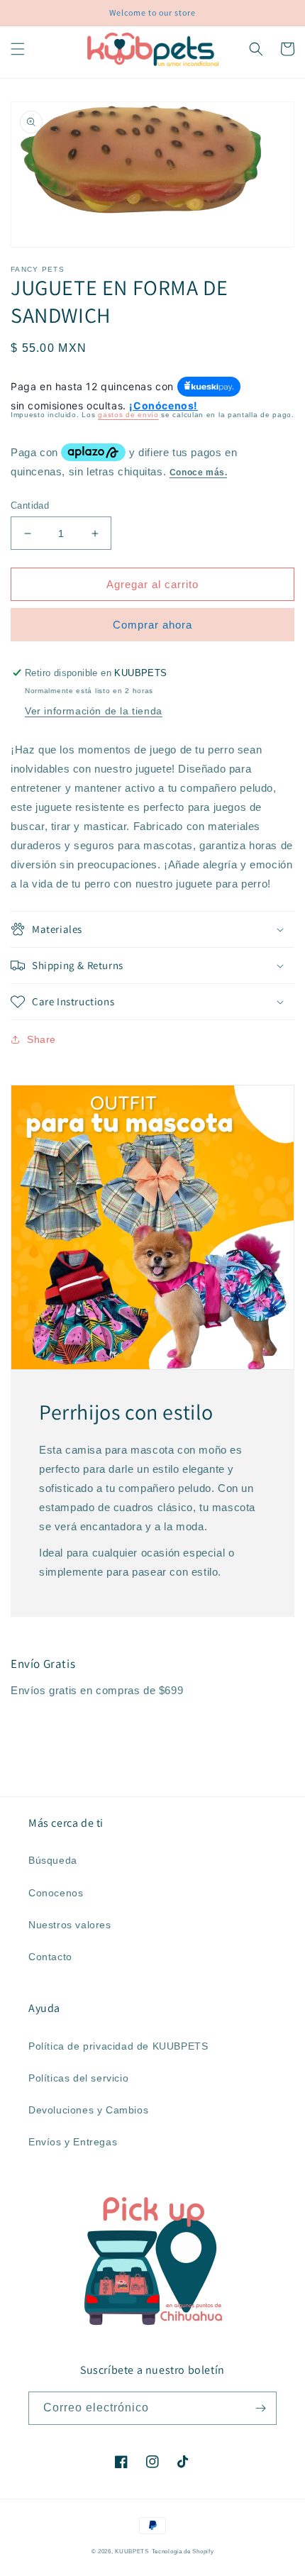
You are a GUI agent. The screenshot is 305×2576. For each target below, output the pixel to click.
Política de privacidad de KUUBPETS (118, 2046)
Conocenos (56, 1893)
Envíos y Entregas (73, 2142)
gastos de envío (128, 415)
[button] (18, 49)
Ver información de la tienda (94, 711)
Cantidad (30, 505)
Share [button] (41, 1039)
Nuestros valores (70, 1925)
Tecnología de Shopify (183, 2551)
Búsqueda (53, 1860)
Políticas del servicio (78, 2078)
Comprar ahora (152, 625)
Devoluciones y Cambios (88, 2110)
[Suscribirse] (260, 2408)
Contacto (50, 1957)
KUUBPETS (132, 2551)
